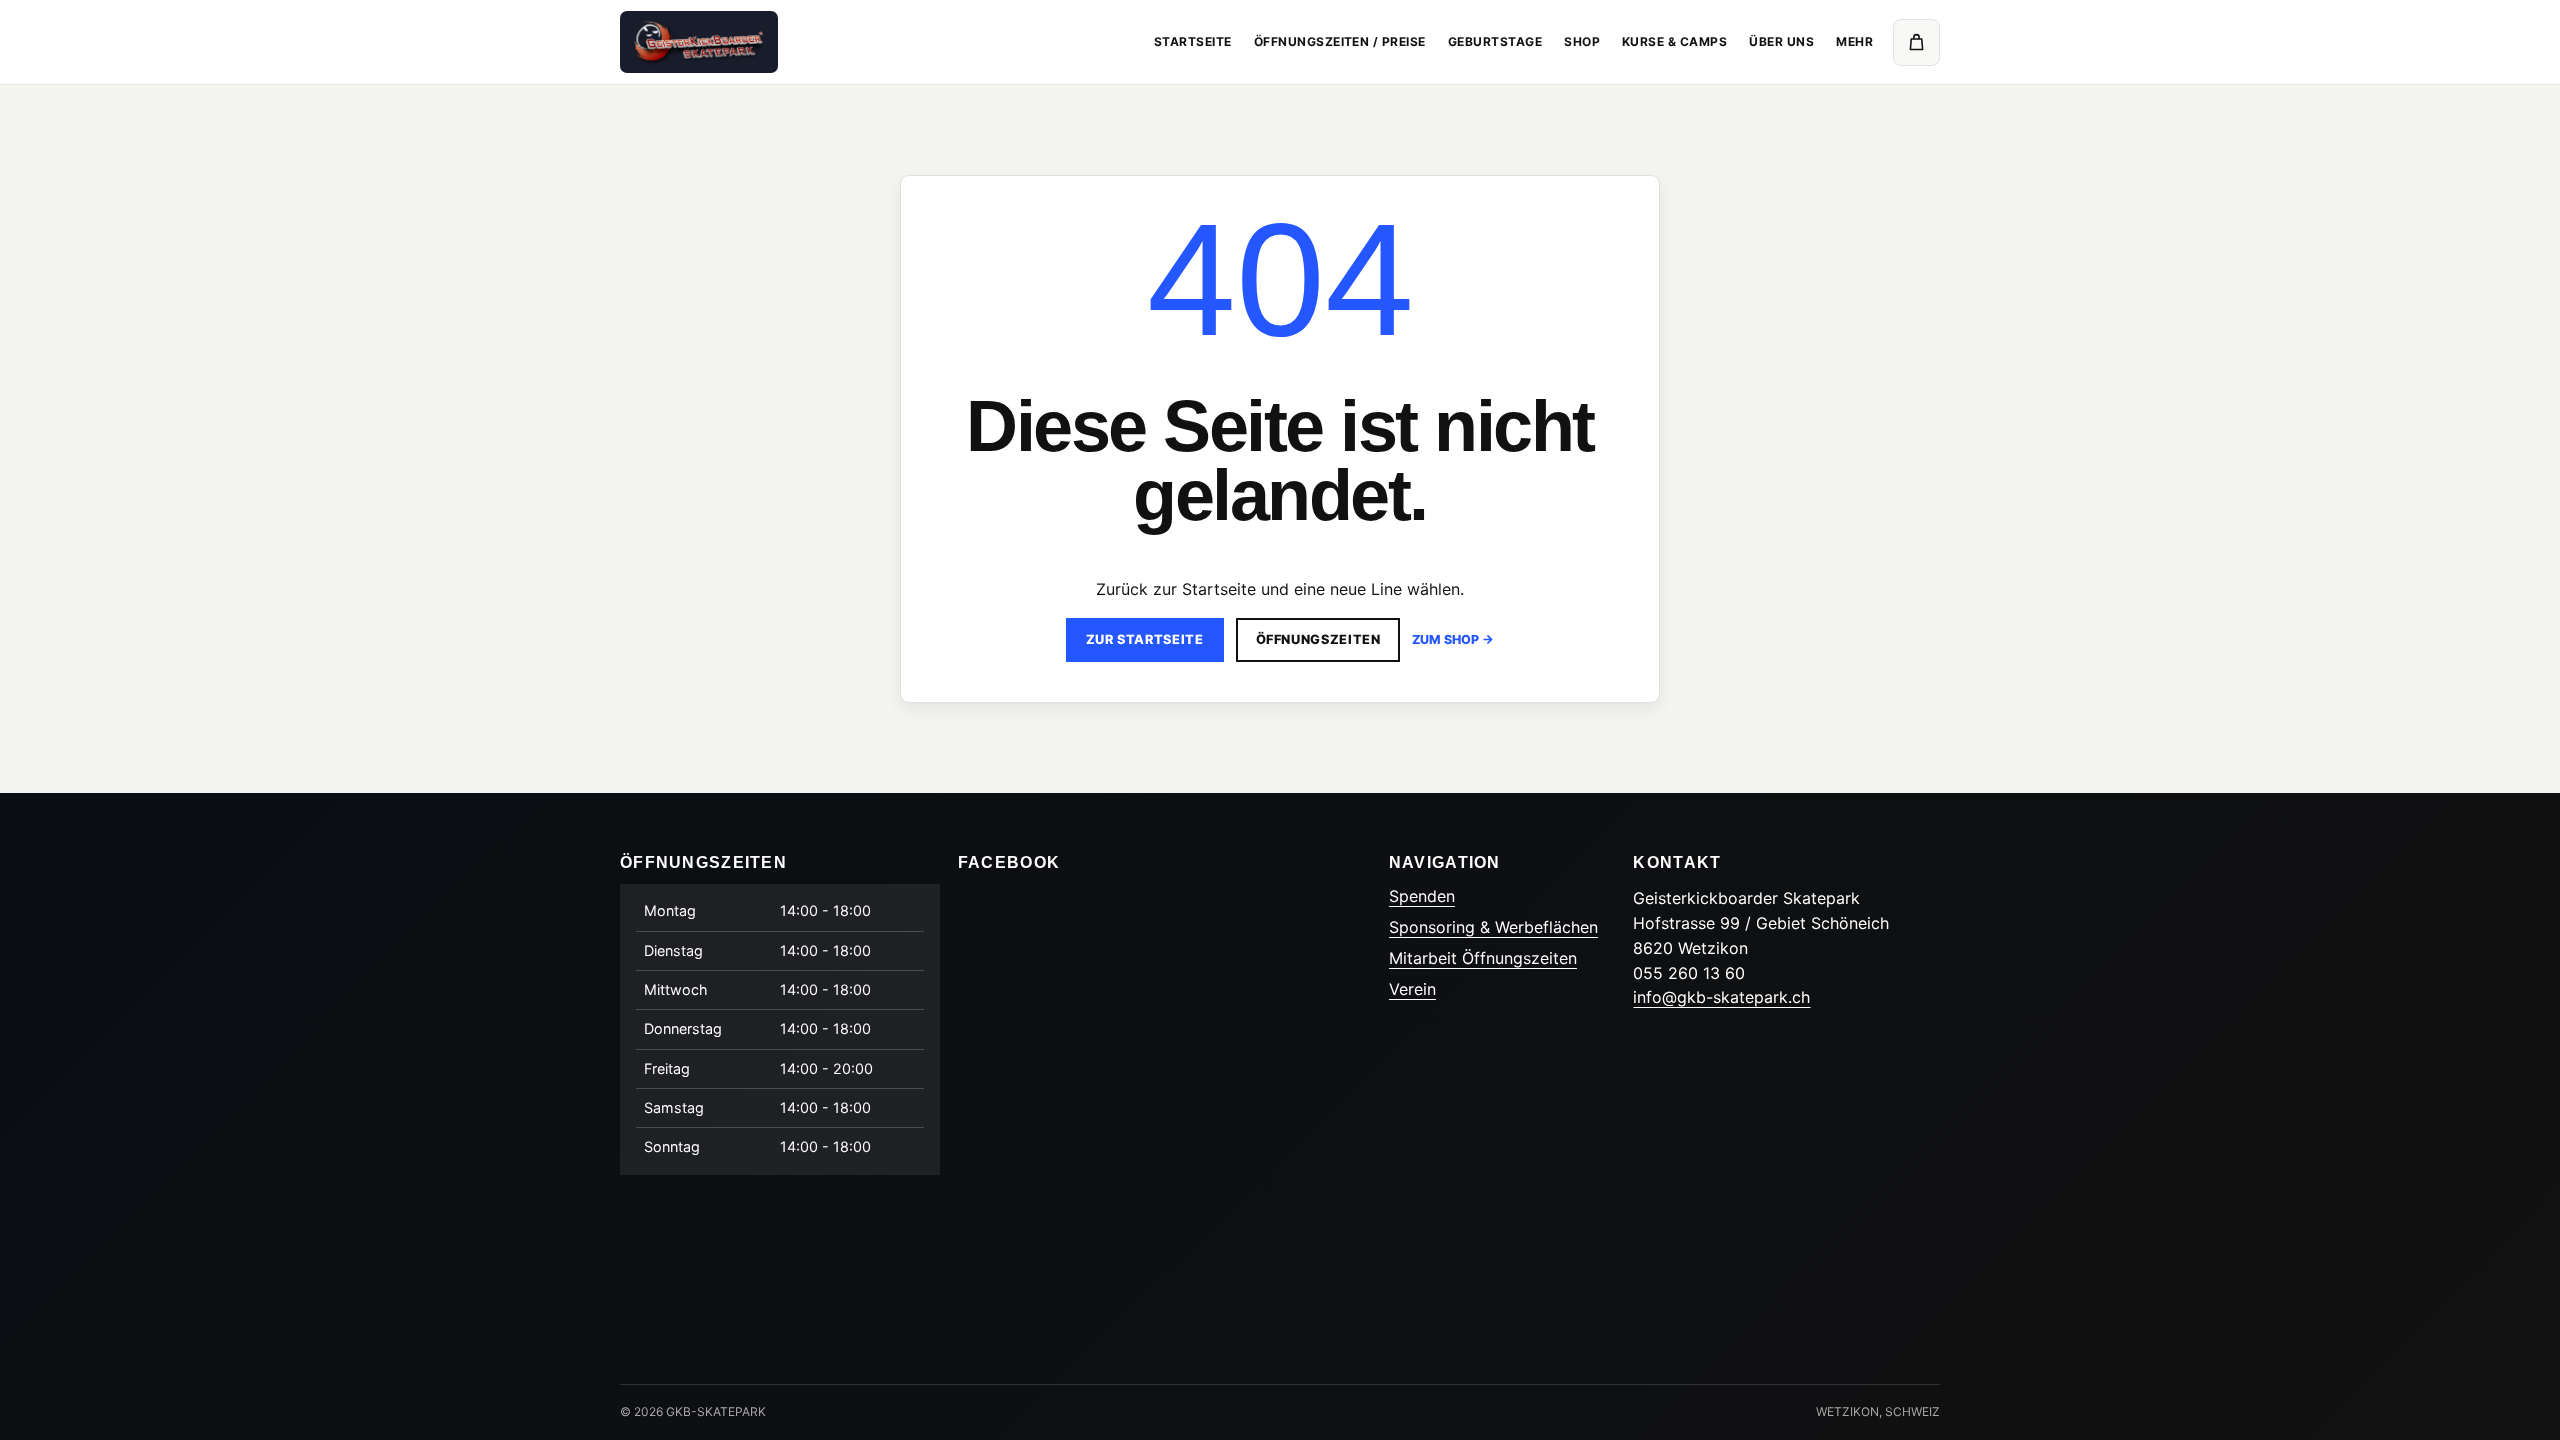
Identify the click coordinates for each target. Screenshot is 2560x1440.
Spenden (1422, 896)
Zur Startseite (1145, 639)
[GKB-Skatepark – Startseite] (699, 41)
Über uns (1781, 41)
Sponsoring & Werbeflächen (1493, 927)
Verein (1412, 989)
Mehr (1854, 41)
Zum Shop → (1453, 639)
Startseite (1193, 41)
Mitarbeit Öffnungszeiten (1483, 958)
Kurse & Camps (1674, 41)
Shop (1582, 41)
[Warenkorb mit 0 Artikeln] (1916, 42)
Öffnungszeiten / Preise (1340, 41)
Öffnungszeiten (1318, 639)
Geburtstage (1495, 41)
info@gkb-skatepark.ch (1721, 997)
